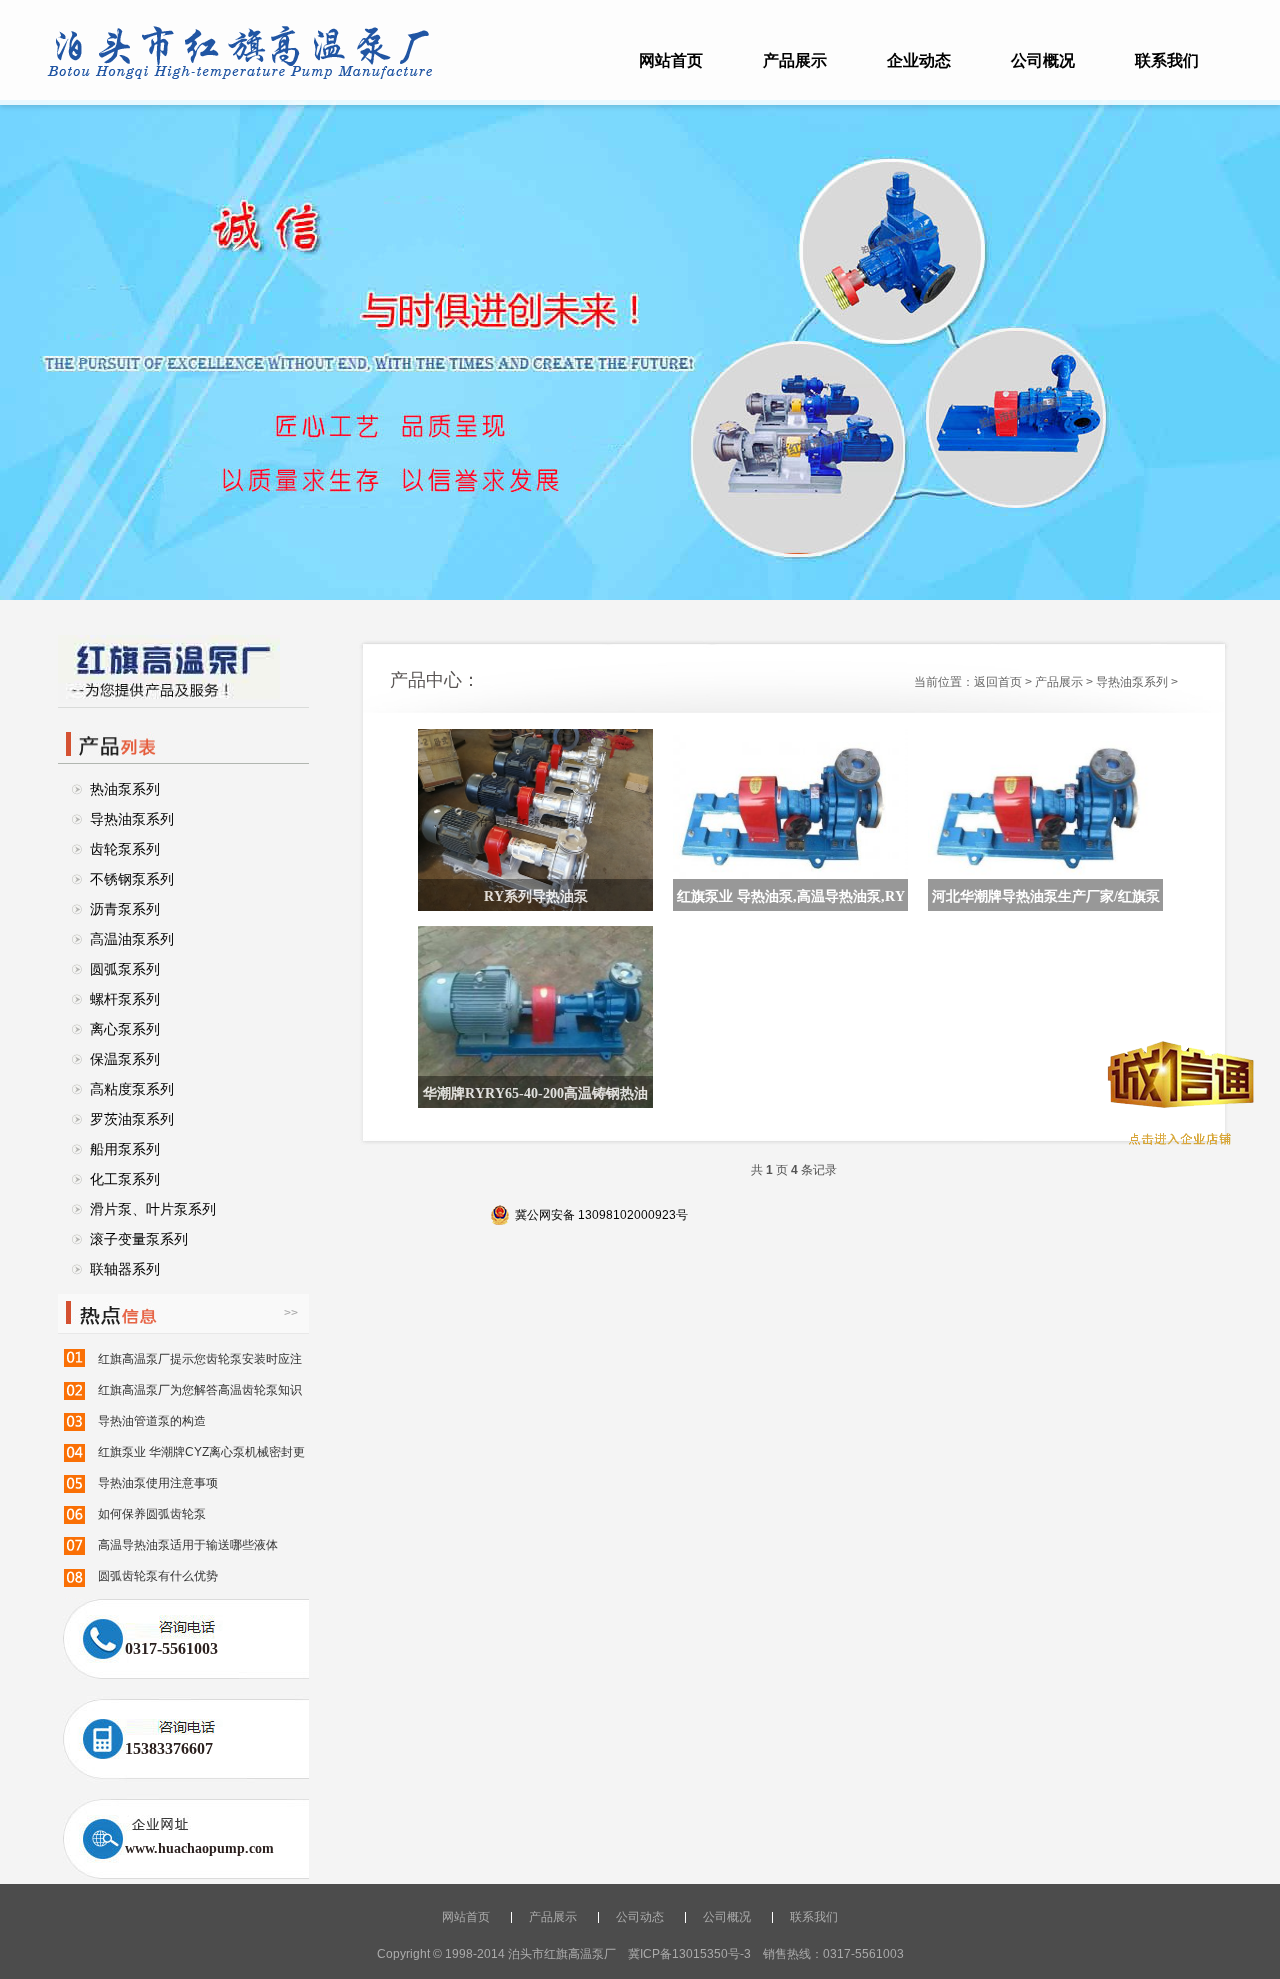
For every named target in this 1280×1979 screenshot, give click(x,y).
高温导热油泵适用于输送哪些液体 (188, 1545)
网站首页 (671, 60)
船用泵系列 (125, 1149)
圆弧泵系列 (125, 969)
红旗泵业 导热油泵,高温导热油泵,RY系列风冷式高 (791, 901)
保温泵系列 (125, 1059)
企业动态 (919, 60)
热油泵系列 (125, 789)
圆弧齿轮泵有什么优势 (158, 1576)
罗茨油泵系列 (132, 1119)
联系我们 (1167, 60)
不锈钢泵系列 (132, 879)
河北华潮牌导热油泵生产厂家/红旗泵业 (1046, 901)
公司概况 (1043, 60)
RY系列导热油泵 (536, 896)
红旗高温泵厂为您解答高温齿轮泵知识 (200, 1390)
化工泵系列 (125, 1179)
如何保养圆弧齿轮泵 (152, 1514)
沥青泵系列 (125, 909)
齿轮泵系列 (125, 849)
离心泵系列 (125, 1029)
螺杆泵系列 (125, 999)
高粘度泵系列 (132, 1089)
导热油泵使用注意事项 (158, 1483)
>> (291, 1313)
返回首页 (998, 682)
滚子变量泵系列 (139, 1239)
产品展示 (795, 60)
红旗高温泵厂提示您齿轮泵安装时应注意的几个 (200, 1363)
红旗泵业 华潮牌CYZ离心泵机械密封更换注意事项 (201, 1456)
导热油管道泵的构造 (152, 1421)
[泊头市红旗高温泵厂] (240, 76)
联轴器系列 (125, 1269)
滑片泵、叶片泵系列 (153, 1209)
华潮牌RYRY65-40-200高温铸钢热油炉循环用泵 (535, 1098)
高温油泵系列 (132, 939)
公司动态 (640, 1917)
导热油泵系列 (132, 819)
